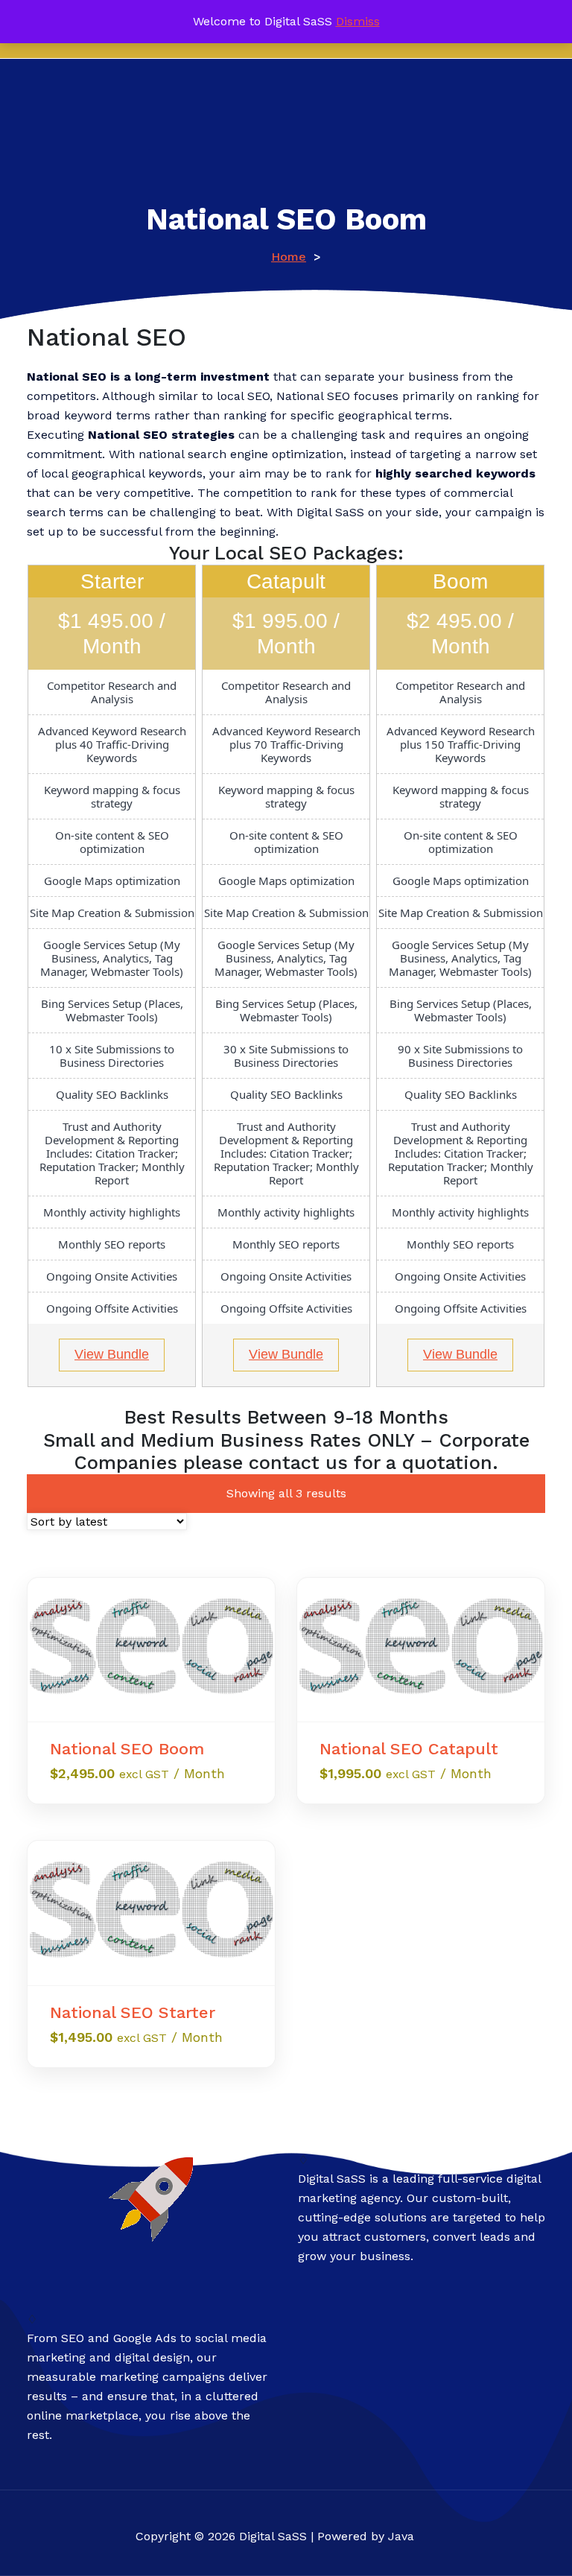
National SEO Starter (133, 2012)
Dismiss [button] (358, 21)
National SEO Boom (127, 1749)
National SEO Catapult (409, 1749)
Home (289, 257)
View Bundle (112, 1354)
